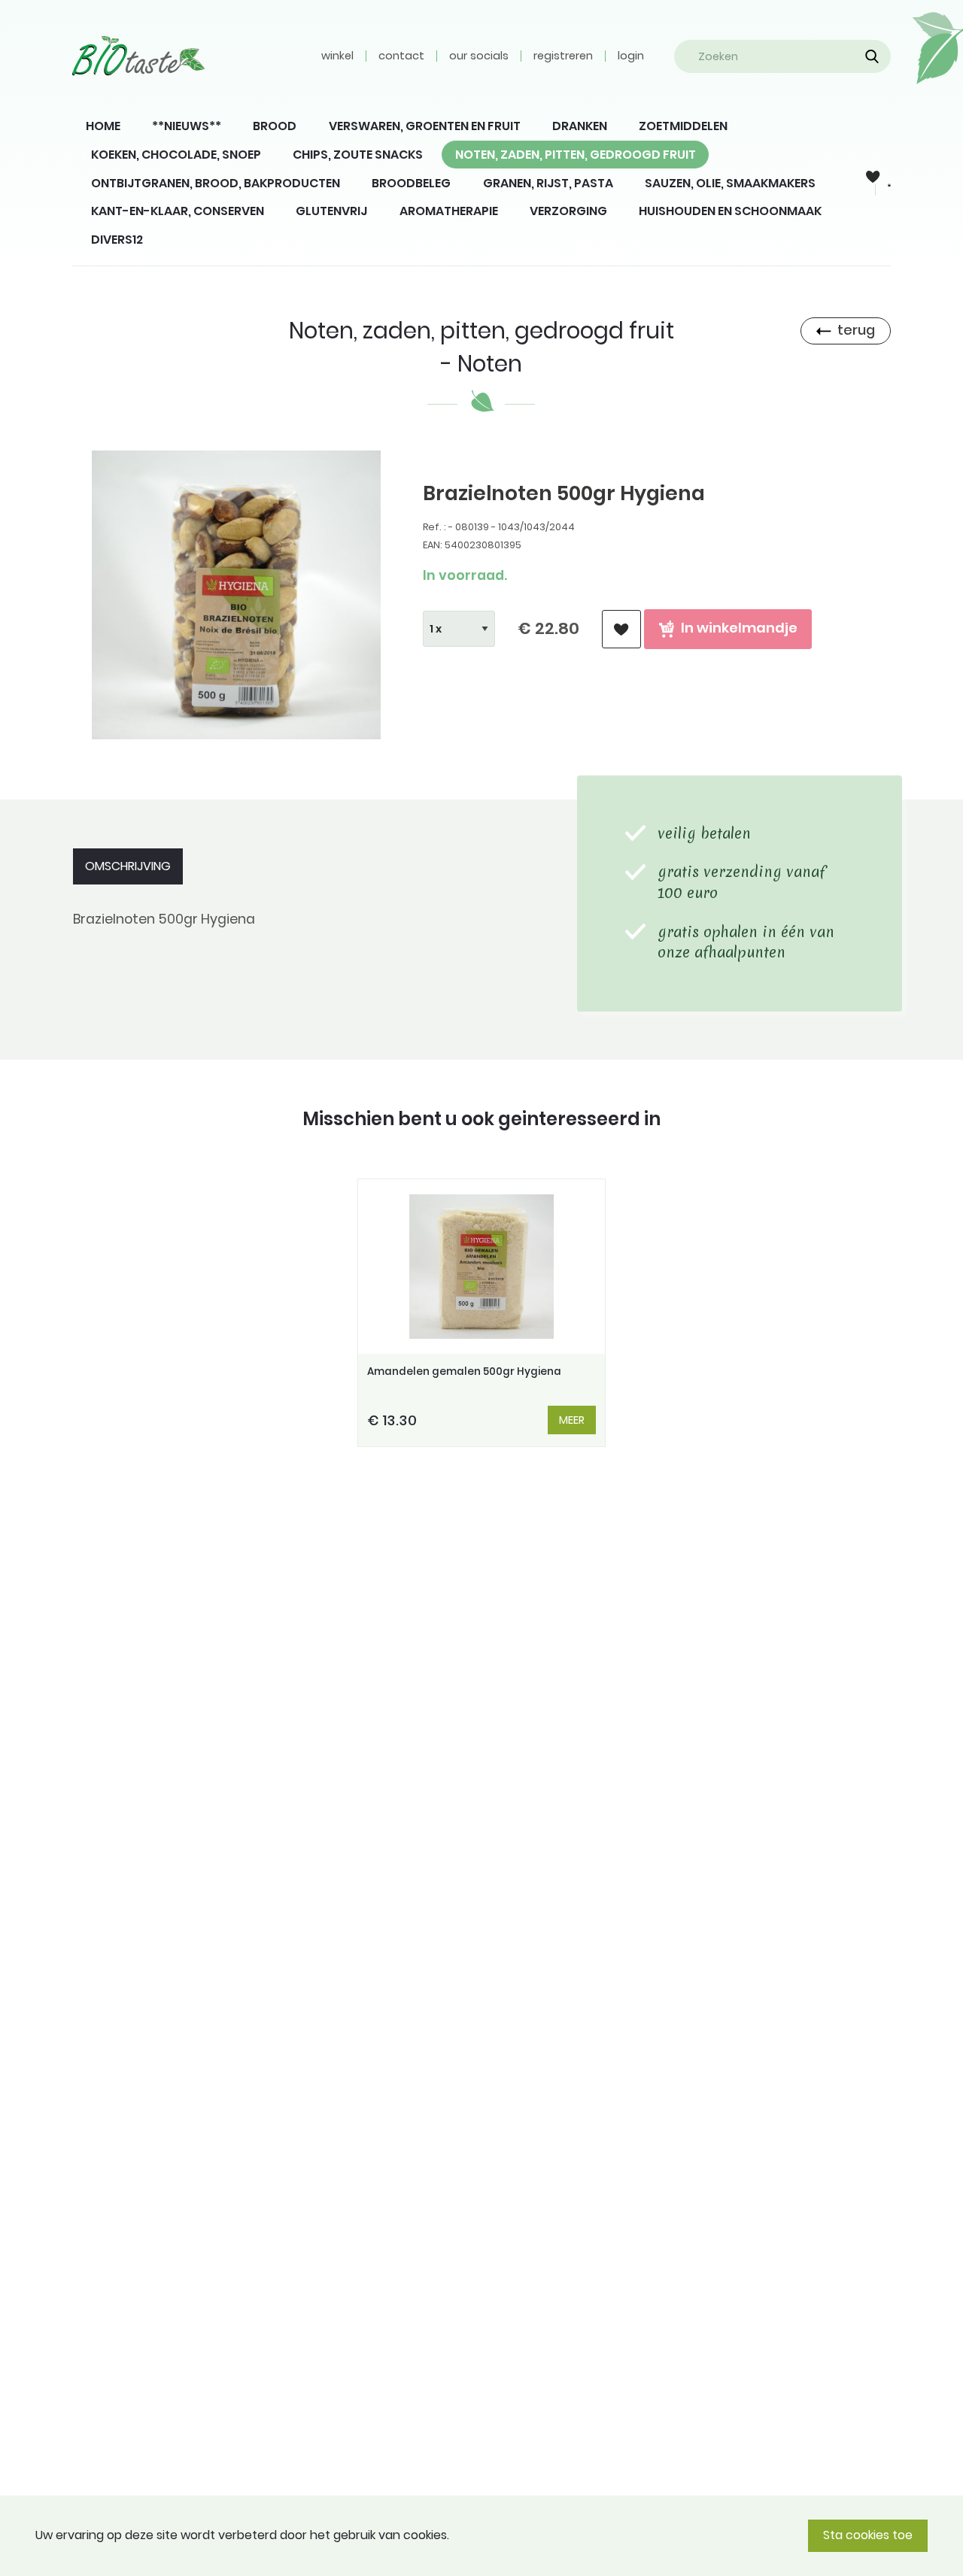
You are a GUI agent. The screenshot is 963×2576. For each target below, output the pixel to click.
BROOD (275, 126)
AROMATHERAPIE (449, 211)
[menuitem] (103, 126)
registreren (563, 56)
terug (856, 330)
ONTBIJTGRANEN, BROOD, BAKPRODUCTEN (216, 183)
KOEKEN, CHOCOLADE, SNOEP (176, 155)
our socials (479, 56)
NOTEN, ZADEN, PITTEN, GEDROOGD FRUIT (576, 155)
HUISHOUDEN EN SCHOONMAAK (730, 211)
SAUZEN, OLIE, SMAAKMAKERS (730, 183)
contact (401, 56)
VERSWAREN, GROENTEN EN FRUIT (425, 126)
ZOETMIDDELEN (683, 126)
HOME (103, 126)
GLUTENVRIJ (331, 211)
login (631, 56)
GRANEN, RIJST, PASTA (548, 183)
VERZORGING (568, 211)
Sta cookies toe (868, 2535)
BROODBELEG (411, 183)
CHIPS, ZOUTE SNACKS (358, 155)
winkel (337, 56)
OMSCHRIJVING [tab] (128, 866)
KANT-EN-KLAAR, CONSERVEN (178, 211)
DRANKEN (580, 126)
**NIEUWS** (187, 126)
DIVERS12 (117, 240)
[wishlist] (621, 629)
